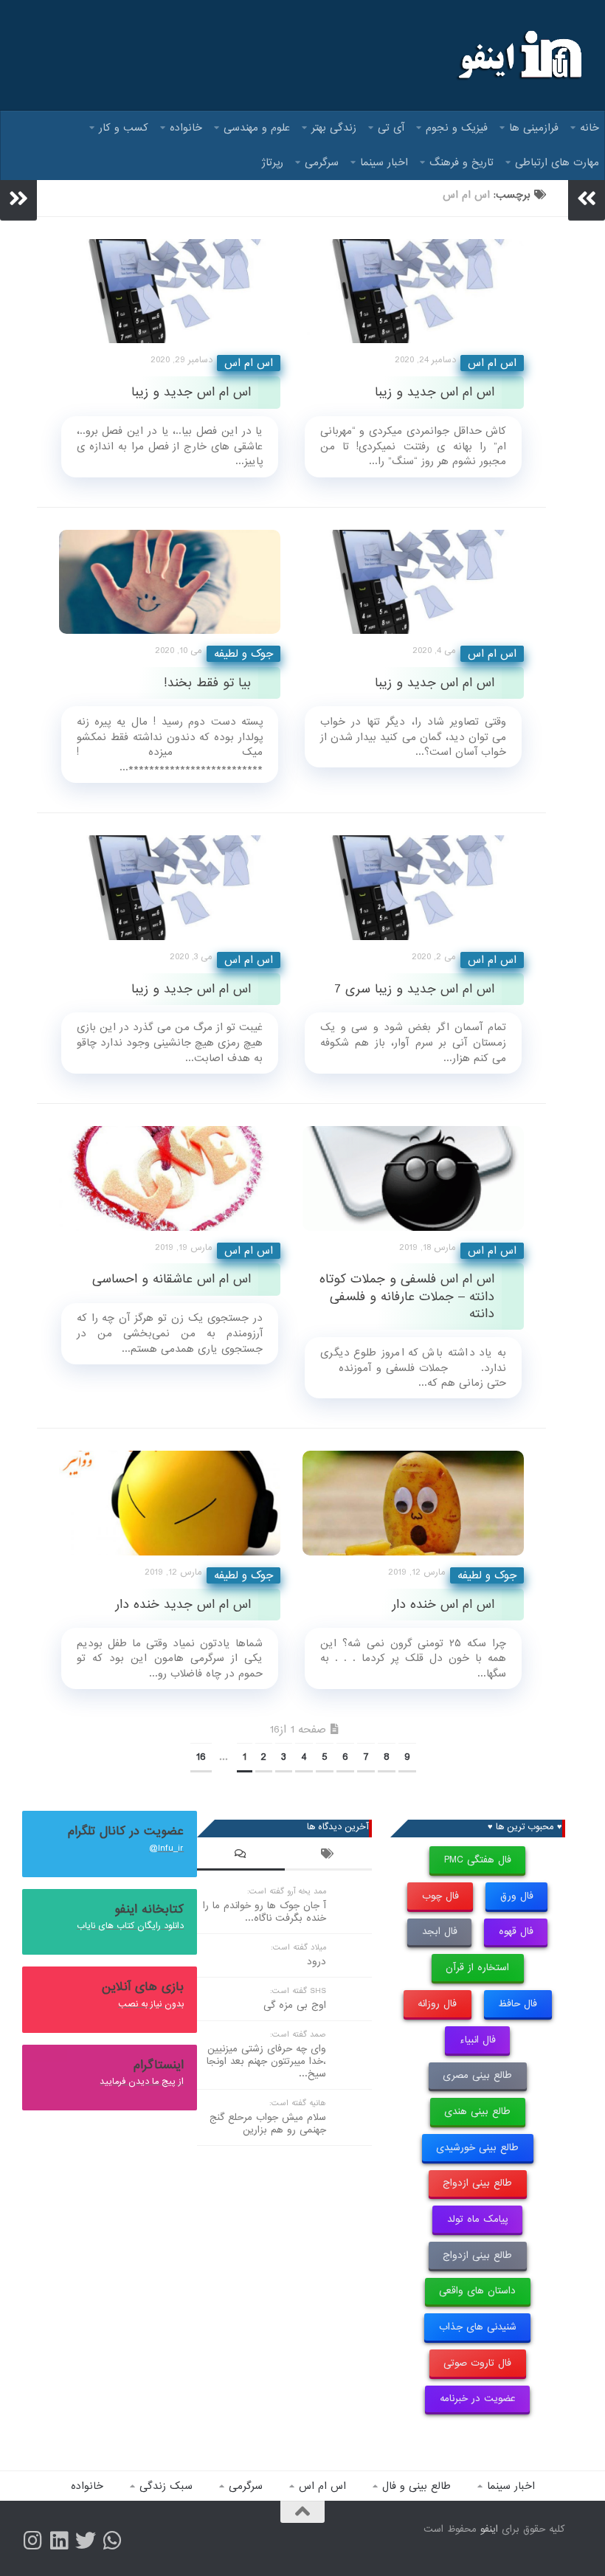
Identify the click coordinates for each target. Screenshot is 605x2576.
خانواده (186, 128)
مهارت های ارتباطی (557, 162)
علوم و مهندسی (257, 128)
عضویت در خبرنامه (478, 2399)
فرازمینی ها (534, 128)
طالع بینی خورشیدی (477, 2148)
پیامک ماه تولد (478, 2219)
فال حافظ (518, 2004)
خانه (590, 128)
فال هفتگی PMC (478, 1860)
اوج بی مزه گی (295, 2005)
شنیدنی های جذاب (478, 2327)
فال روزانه (437, 2004)
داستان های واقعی (477, 2291)
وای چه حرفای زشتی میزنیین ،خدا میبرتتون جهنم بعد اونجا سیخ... (266, 2061)
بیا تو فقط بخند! (207, 683)
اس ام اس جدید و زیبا (191, 392)
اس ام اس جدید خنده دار (183, 1605)
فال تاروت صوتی (477, 2363)
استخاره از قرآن (477, 1968)
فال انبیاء (478, 2040)
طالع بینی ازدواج (477, 2183)
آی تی (391, 128)
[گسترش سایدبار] (18, 198)
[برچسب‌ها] (329, 1856)
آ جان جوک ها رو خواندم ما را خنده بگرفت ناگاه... (265, 1912)
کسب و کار (124, 128)
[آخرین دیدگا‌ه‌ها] (241, 1856)
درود (317, 1962)
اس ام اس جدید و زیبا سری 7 (414, 989)
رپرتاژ (273, 162)
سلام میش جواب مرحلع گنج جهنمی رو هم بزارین (268, 2124)
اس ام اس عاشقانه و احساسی (172, 1279)
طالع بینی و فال (416, 2486)
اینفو (489, 2529)
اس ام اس (249, 363)
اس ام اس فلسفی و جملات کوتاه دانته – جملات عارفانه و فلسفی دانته (407, 1296)
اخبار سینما (384, 162)
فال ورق (517, 1896)
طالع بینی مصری (477, 2075)
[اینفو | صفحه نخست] (518, 55)
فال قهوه (516, 1931)
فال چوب (440, 1896)
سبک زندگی (166, 2486)
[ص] (32, 2541)
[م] (112, 2541)
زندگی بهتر (334, 128)
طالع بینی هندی (477, 2111)
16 (201, 1757)
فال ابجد (440, 1931)
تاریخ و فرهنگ (461, 162)
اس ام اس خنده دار (443, 1605)
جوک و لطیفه (243, 654)
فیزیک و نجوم (457, 128)
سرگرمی (322, 162)
